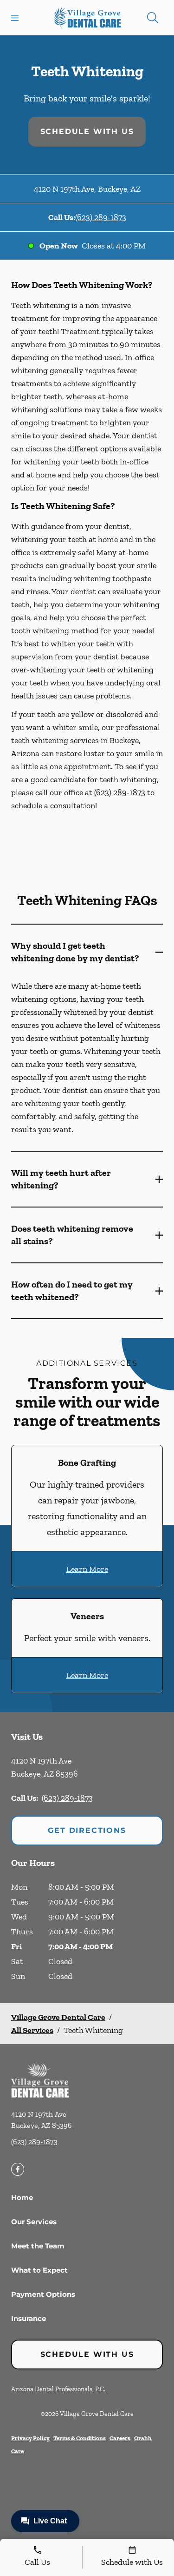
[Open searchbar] (153, 18)
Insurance (29, 2318)
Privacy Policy (30, 2438)
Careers (120, 2438)
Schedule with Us (87, 131)
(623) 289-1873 (101, 217)
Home (22, 2197)
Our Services (34, 2222)
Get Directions (87, 1830)
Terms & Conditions (80, 2438)
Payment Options (43, 2294)
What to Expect (39, 2270)
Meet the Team (38, 2246)
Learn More (87, 1569)
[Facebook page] (18, 2169)
